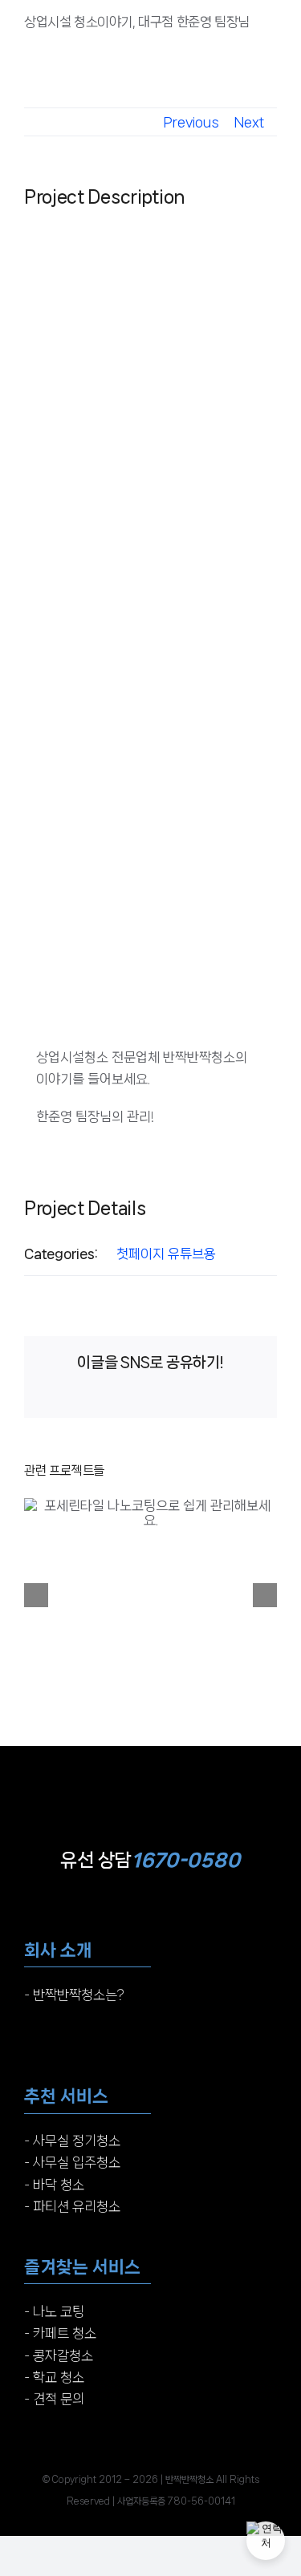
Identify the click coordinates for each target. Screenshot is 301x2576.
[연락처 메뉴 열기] (266, 2541)
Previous (191, 122)
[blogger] (180, 2443)
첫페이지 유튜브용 (166, 1254)
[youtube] (150, 2443)
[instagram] (121, 2443)
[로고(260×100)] (151, 1759)
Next (249, 122)
